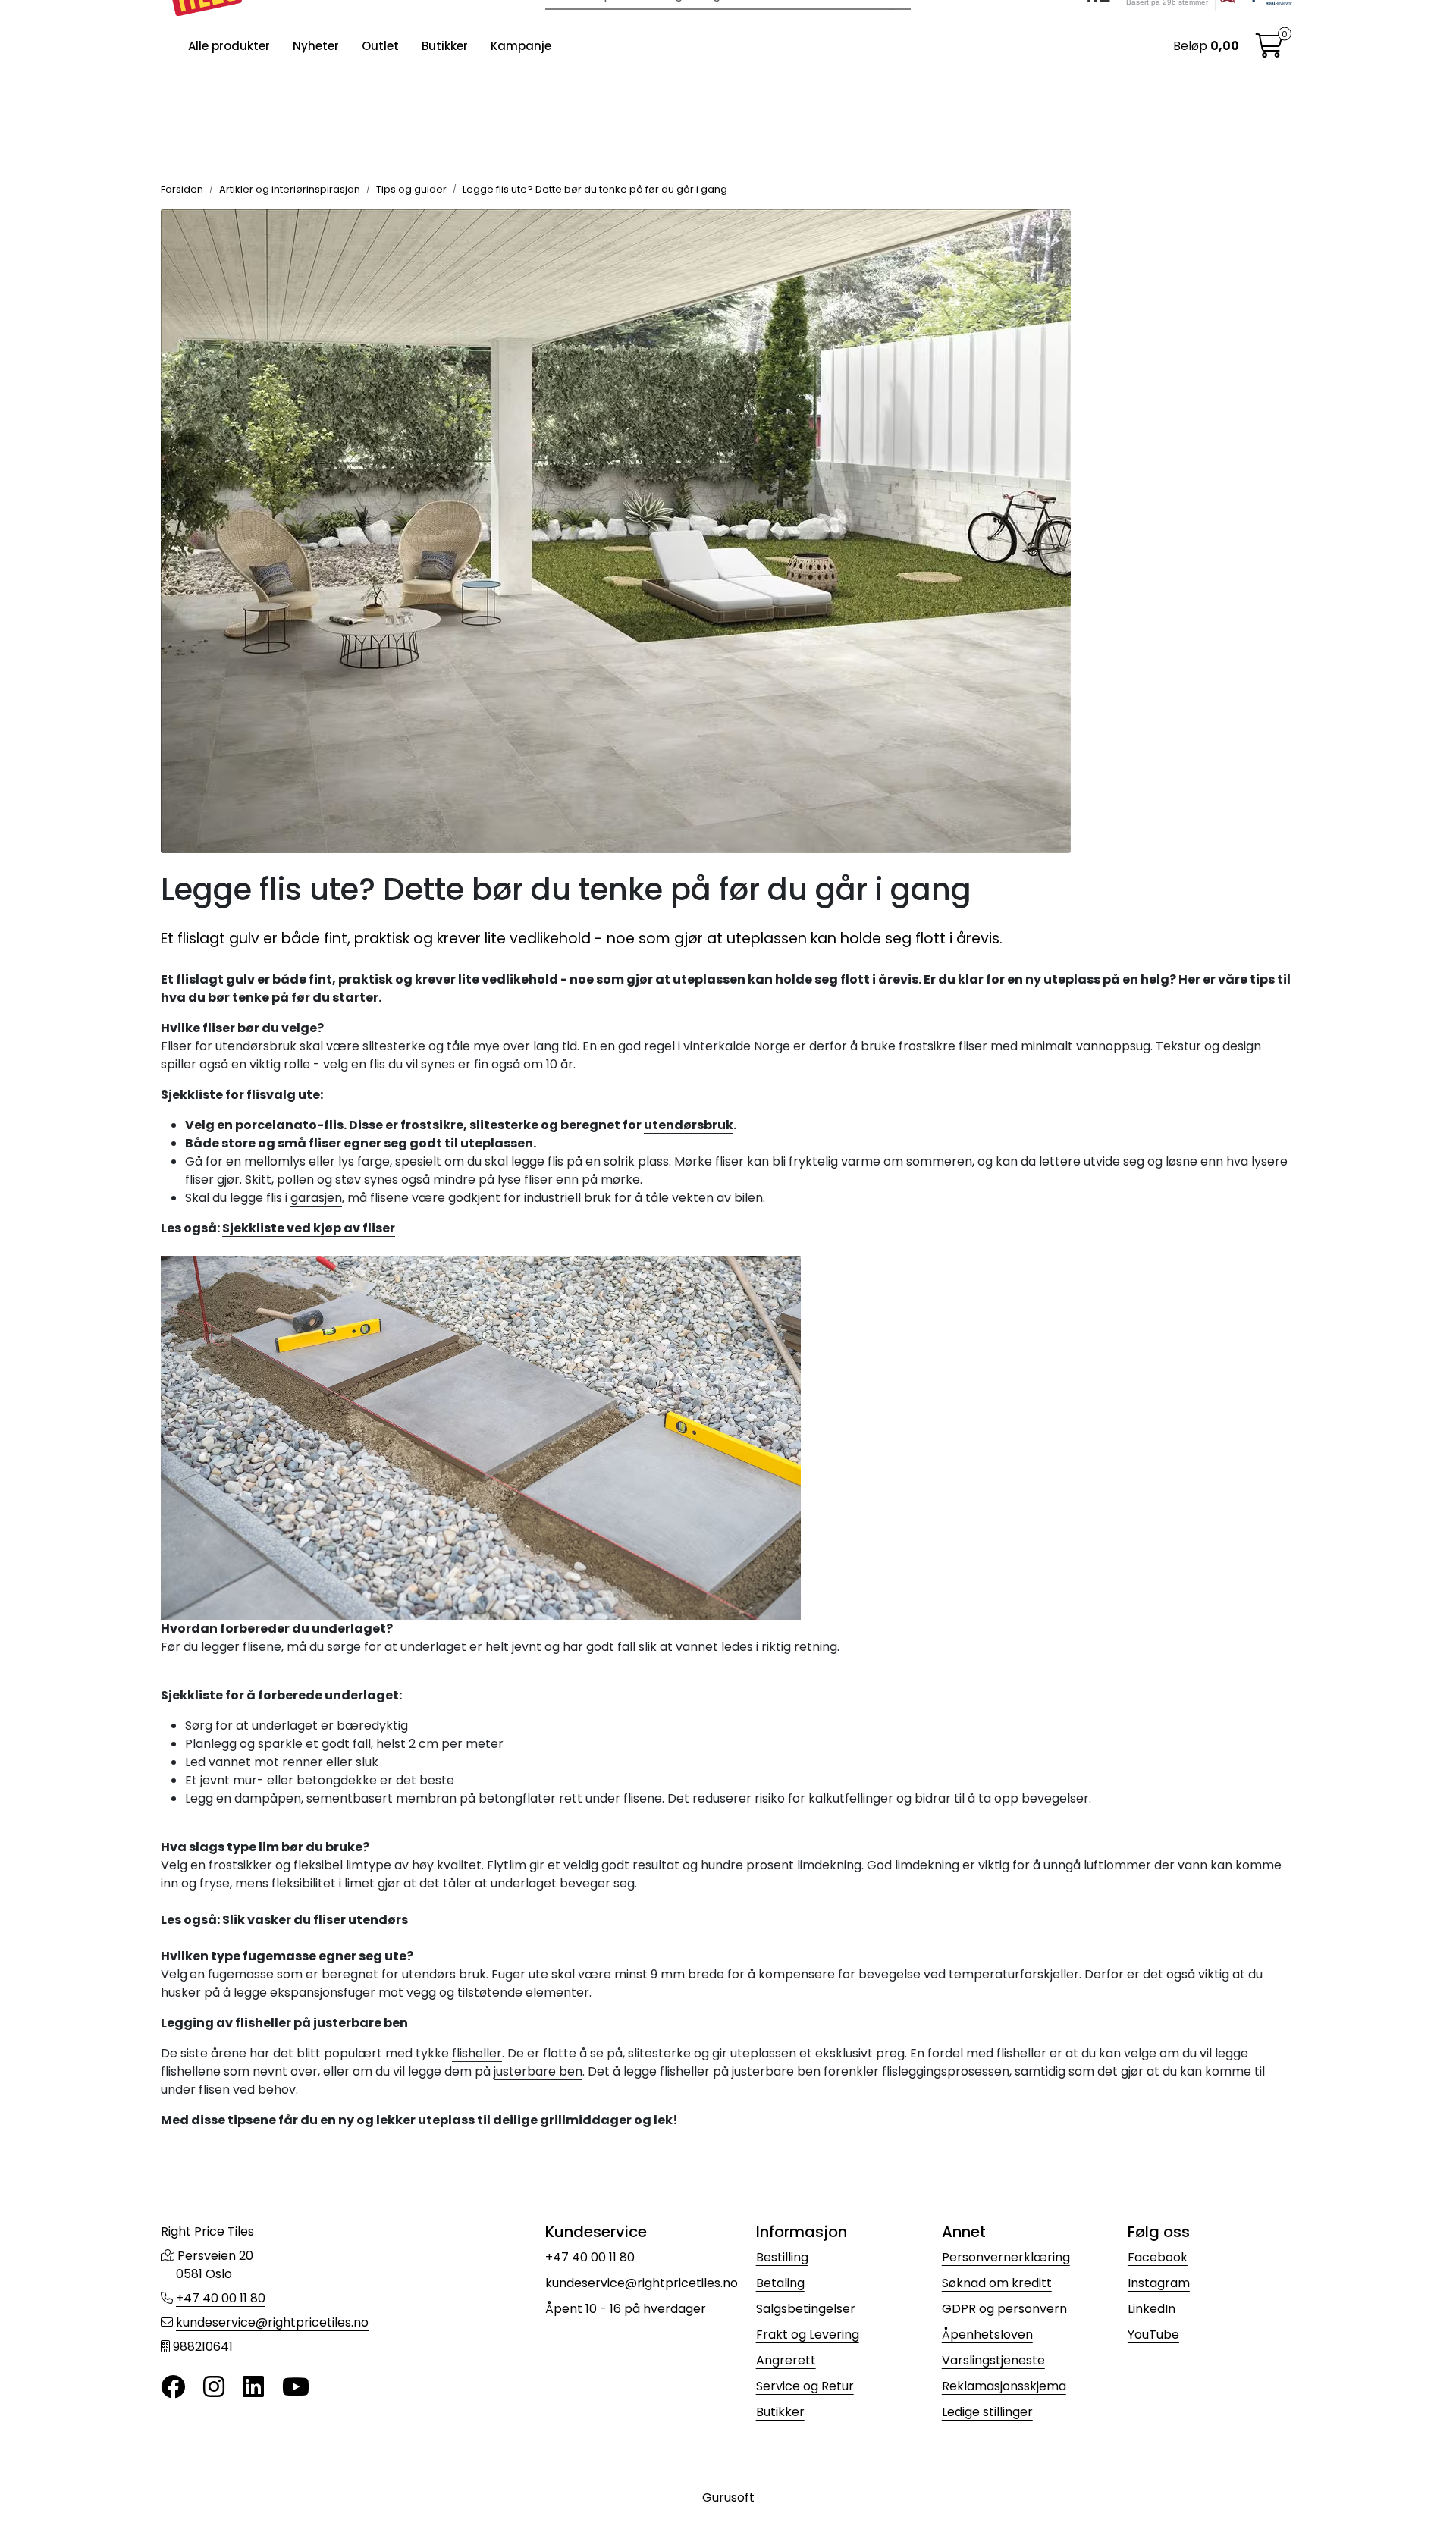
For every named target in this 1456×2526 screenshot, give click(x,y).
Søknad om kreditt (997, 2283)
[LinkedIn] (253, 2388)
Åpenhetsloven (987, 2335)
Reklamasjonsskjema (1004, 2386)
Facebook (1158, 2257)
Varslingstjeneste (993, 2360)
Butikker (445, 46)
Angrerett (786, 2360)
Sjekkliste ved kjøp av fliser (309, 1228)
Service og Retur (805, 2386)
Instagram (1159, 2283)
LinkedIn (1152, 2309)
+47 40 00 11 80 (221, 2298)
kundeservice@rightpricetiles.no (272, 2322)
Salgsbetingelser (806, 2309)
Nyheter (316, 46)
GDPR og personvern (1004, 2309)
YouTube (1153, 2335)
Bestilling (782, 2257)
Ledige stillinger (987, 2412)
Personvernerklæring (1006, 2257)
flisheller (477, 2053)
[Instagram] (214, 2388)
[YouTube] (296, 2388)
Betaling (780, 2283)
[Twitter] (173, 2388)
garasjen (316, 1198)
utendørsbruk (689, 1125)
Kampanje (521, 46)
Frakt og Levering (808, 2335)
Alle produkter (226, 46)
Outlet (380, 46)
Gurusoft (728, 2498)
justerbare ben (538, 2071)
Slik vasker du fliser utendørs (315, 1920)
